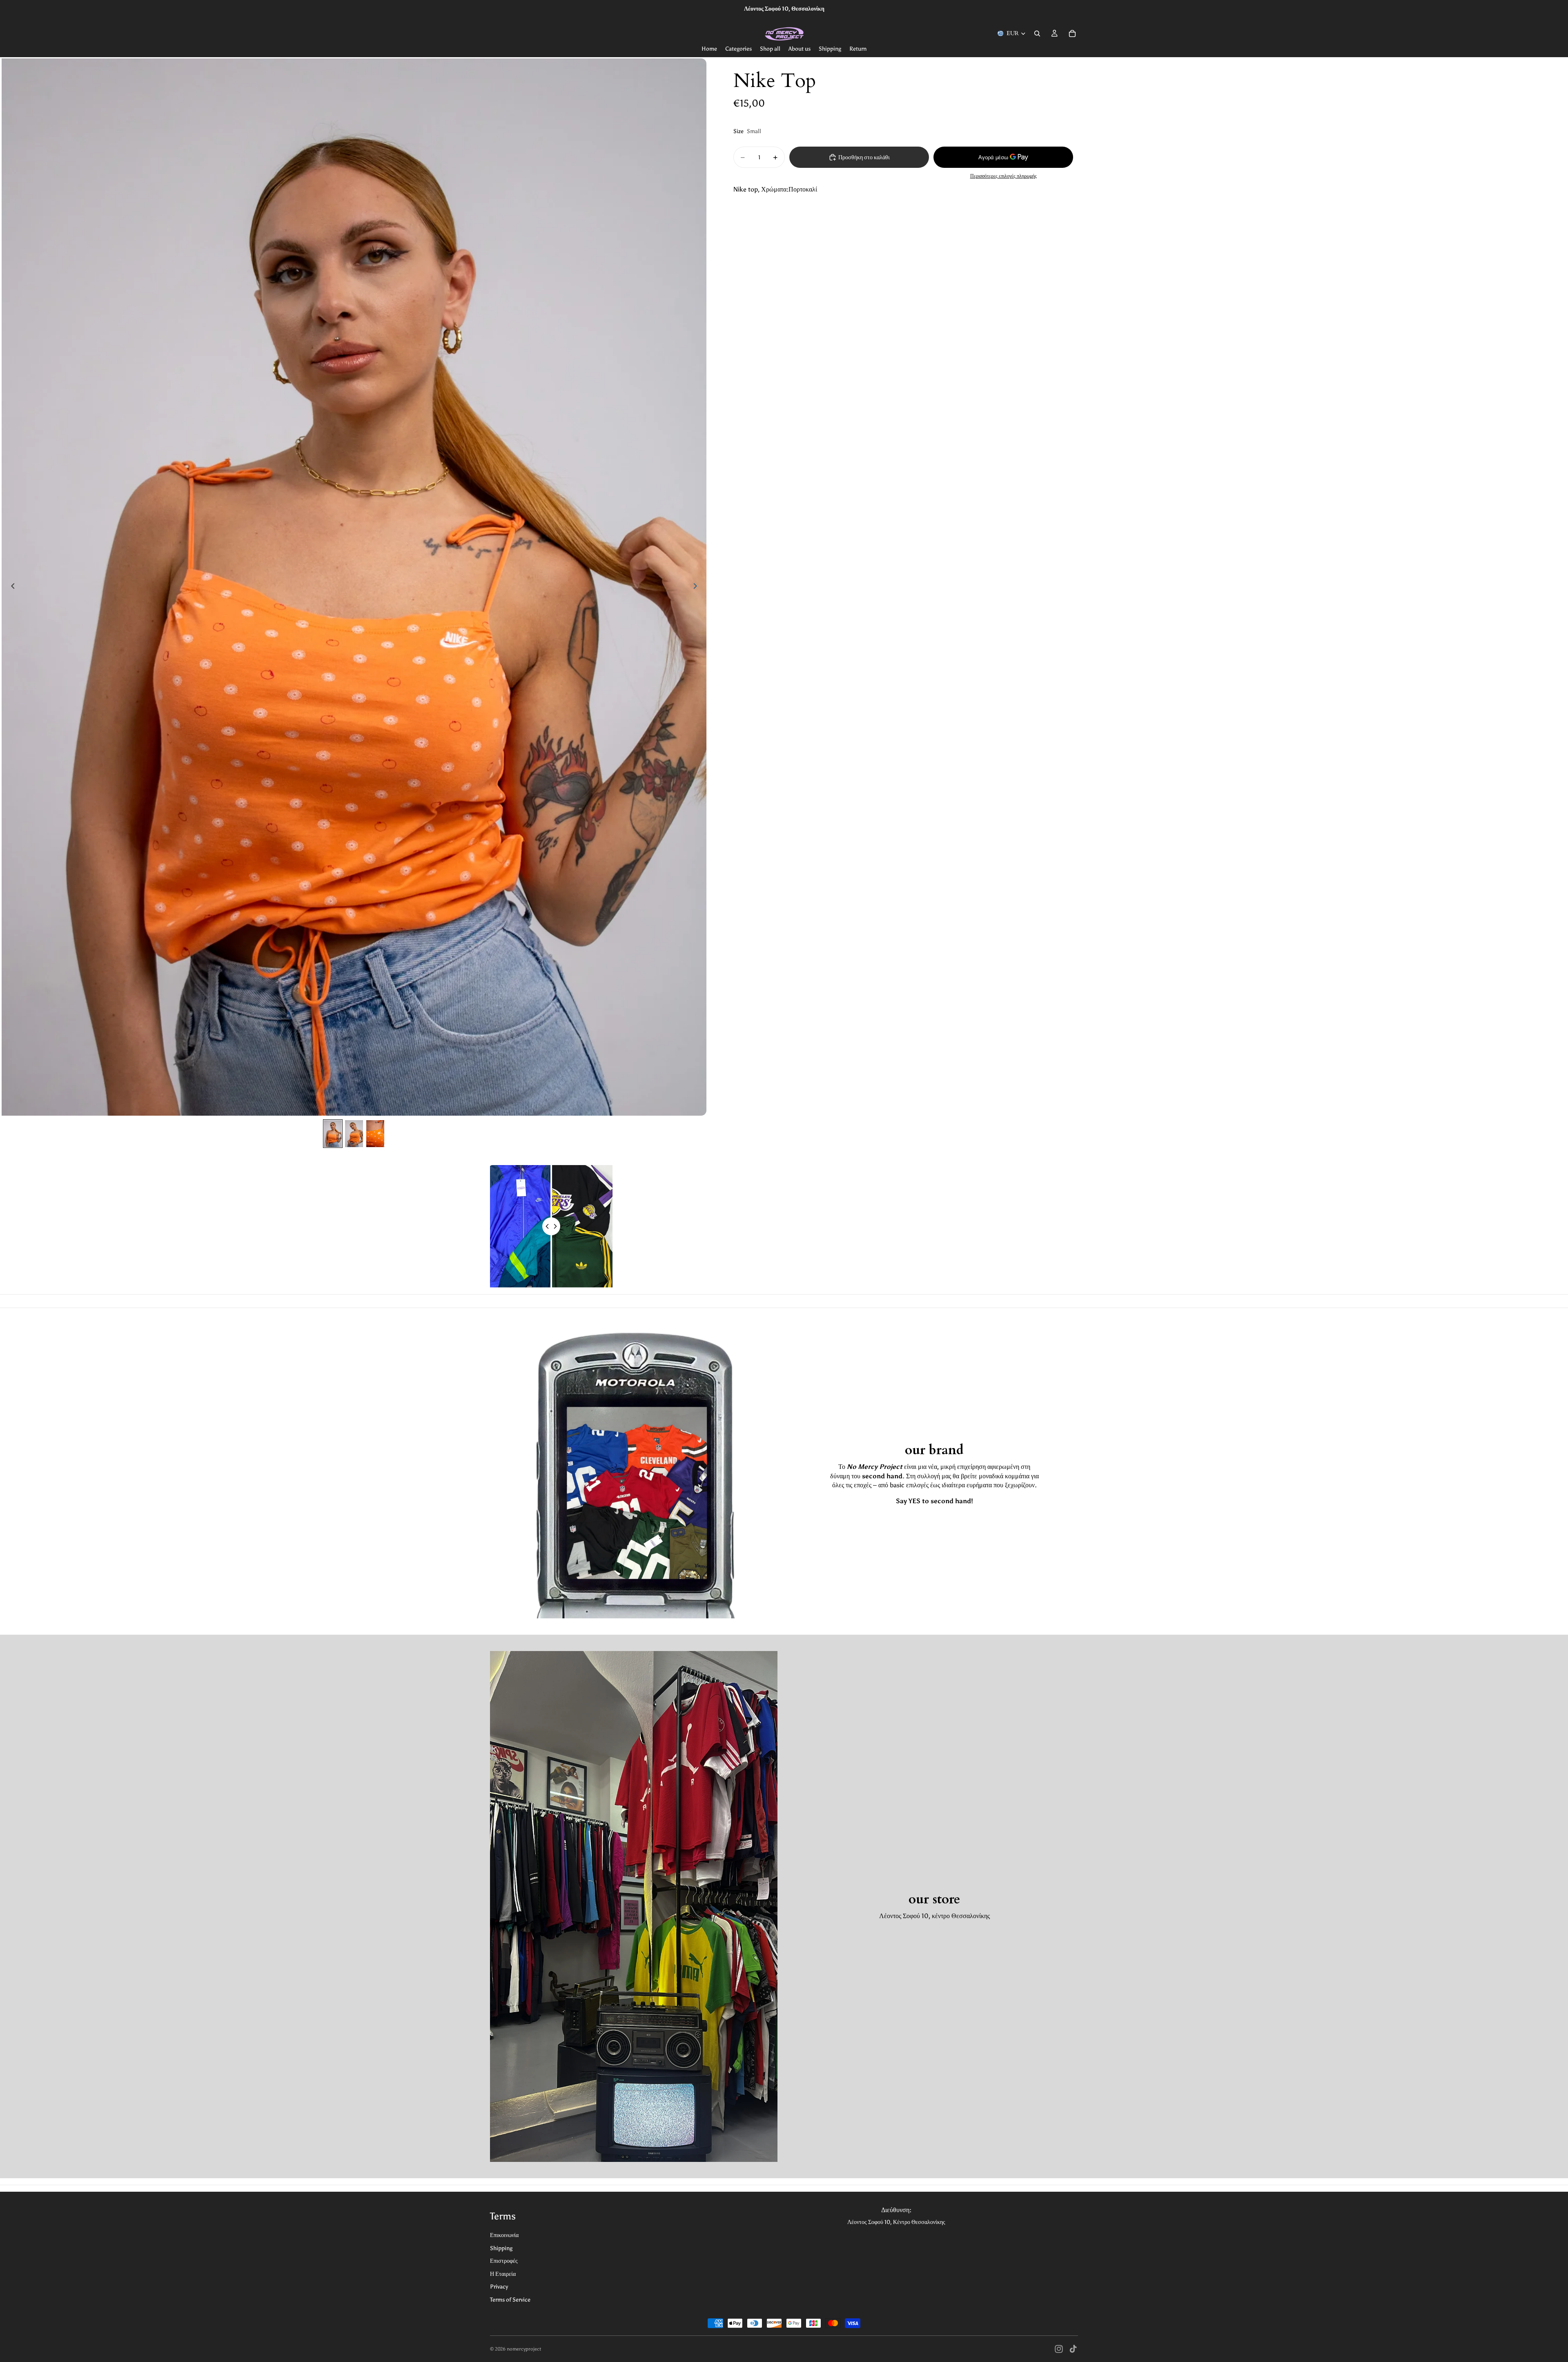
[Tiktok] (1073, 2349)
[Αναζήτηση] (1037, 33)
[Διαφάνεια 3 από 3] (375, 1134)
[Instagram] (1059, 2349)
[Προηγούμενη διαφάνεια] (11, 587)
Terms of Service (510, 2300)
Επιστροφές (504, 2261)
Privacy (499, 2287)
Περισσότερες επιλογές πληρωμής (1003, 176)
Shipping (501, 2248)
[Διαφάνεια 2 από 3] (354, 1134)
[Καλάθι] (1072, 33)
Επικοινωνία (504, 2235)
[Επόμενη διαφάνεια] (697, 587)
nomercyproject (524, 2349)
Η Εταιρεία (503, 2274)
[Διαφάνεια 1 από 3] (333, 1134)
